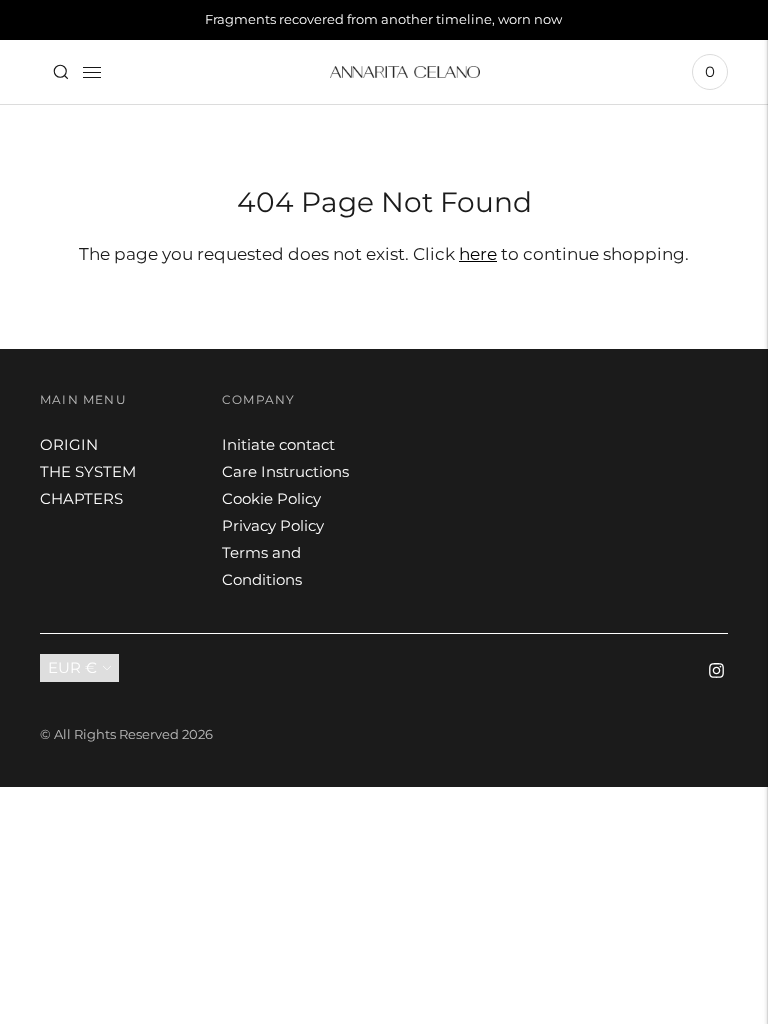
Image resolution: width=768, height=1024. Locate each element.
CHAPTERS (81, 498)
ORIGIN (69, 444)
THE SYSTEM (88, 471)
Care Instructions (285, 471)
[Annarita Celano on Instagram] (716, 672)
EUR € (72, 667)
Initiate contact (278, 444)
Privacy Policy (273, 525)
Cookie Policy (271, 498)
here (478, 254)
